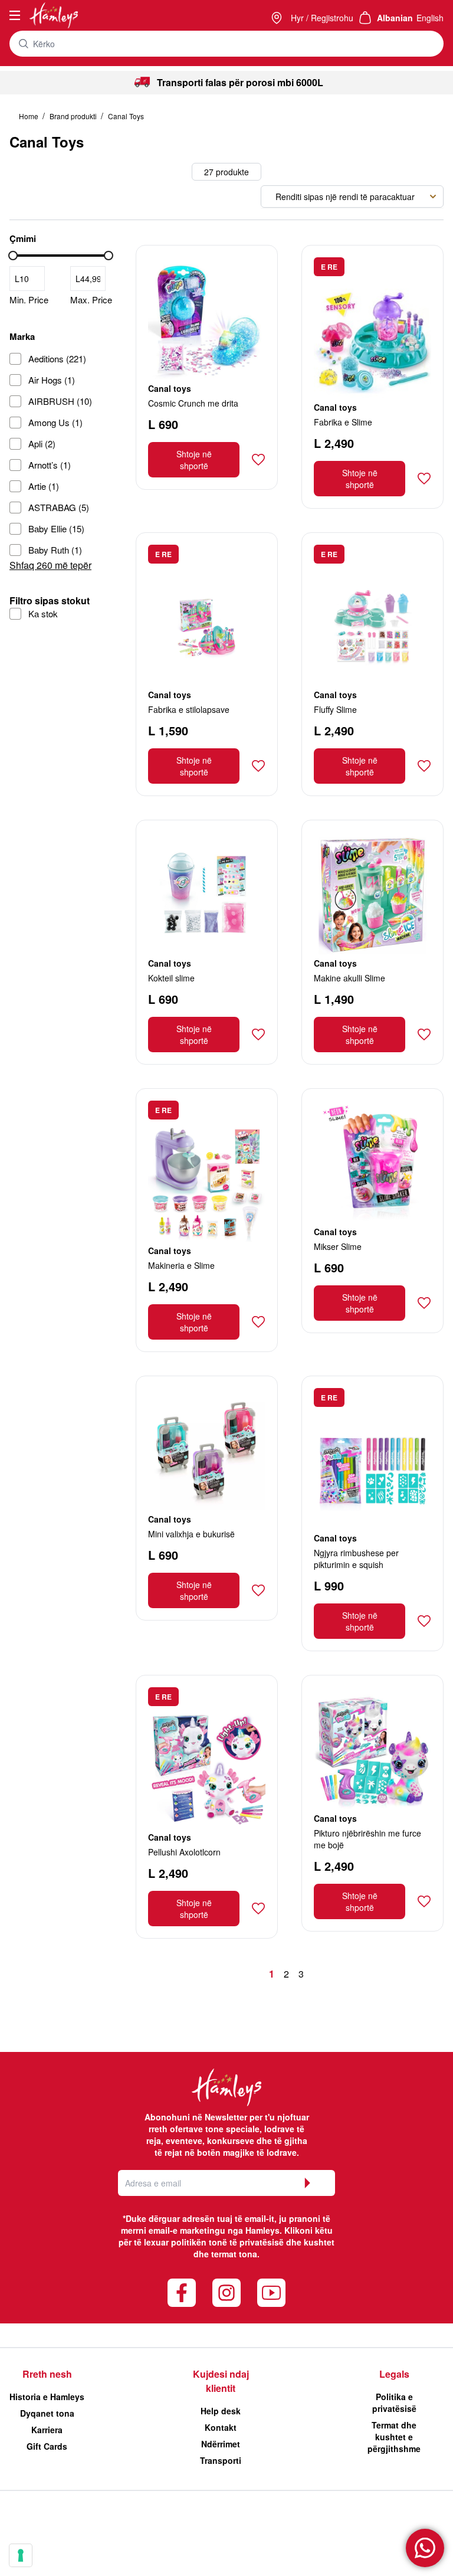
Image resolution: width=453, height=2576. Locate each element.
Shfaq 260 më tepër (50, 565)
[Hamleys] (278, 18)
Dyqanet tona (47, 2413)
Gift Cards (47, 2446)
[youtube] (271, 2293)
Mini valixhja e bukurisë (191, 1534)
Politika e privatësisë (394, 2402)
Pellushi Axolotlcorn (184, 1852)
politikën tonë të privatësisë (227, 2242)
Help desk (221, 2411)
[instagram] (226, 2293)
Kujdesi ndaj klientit (221, 2381)
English (430, 18)
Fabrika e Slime (343, 422)
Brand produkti (74, 116)
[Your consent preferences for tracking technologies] (21, 2555)
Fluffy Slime (335, 709)
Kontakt (221, 2427)
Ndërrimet (221, 2444)
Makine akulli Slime (349, 978)
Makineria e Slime (181, 1265)
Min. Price (29, 300)
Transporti (221, 2460)
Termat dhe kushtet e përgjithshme (394, 2437)
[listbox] (352, 197)
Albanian (395, 18)
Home (29, 116)
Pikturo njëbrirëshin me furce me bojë (367, 1839)
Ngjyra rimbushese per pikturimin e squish (356, 1559)
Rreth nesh (47, 2374)
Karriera (47, 2430)
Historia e (47, 2397)
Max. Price (91, 300)
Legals (394, 2374)
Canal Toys (126, 116)
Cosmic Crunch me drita (193, 403)
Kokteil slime (171, 978)
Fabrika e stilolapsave (189, 709)
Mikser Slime (338, 1246)
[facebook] (182, 2293)
